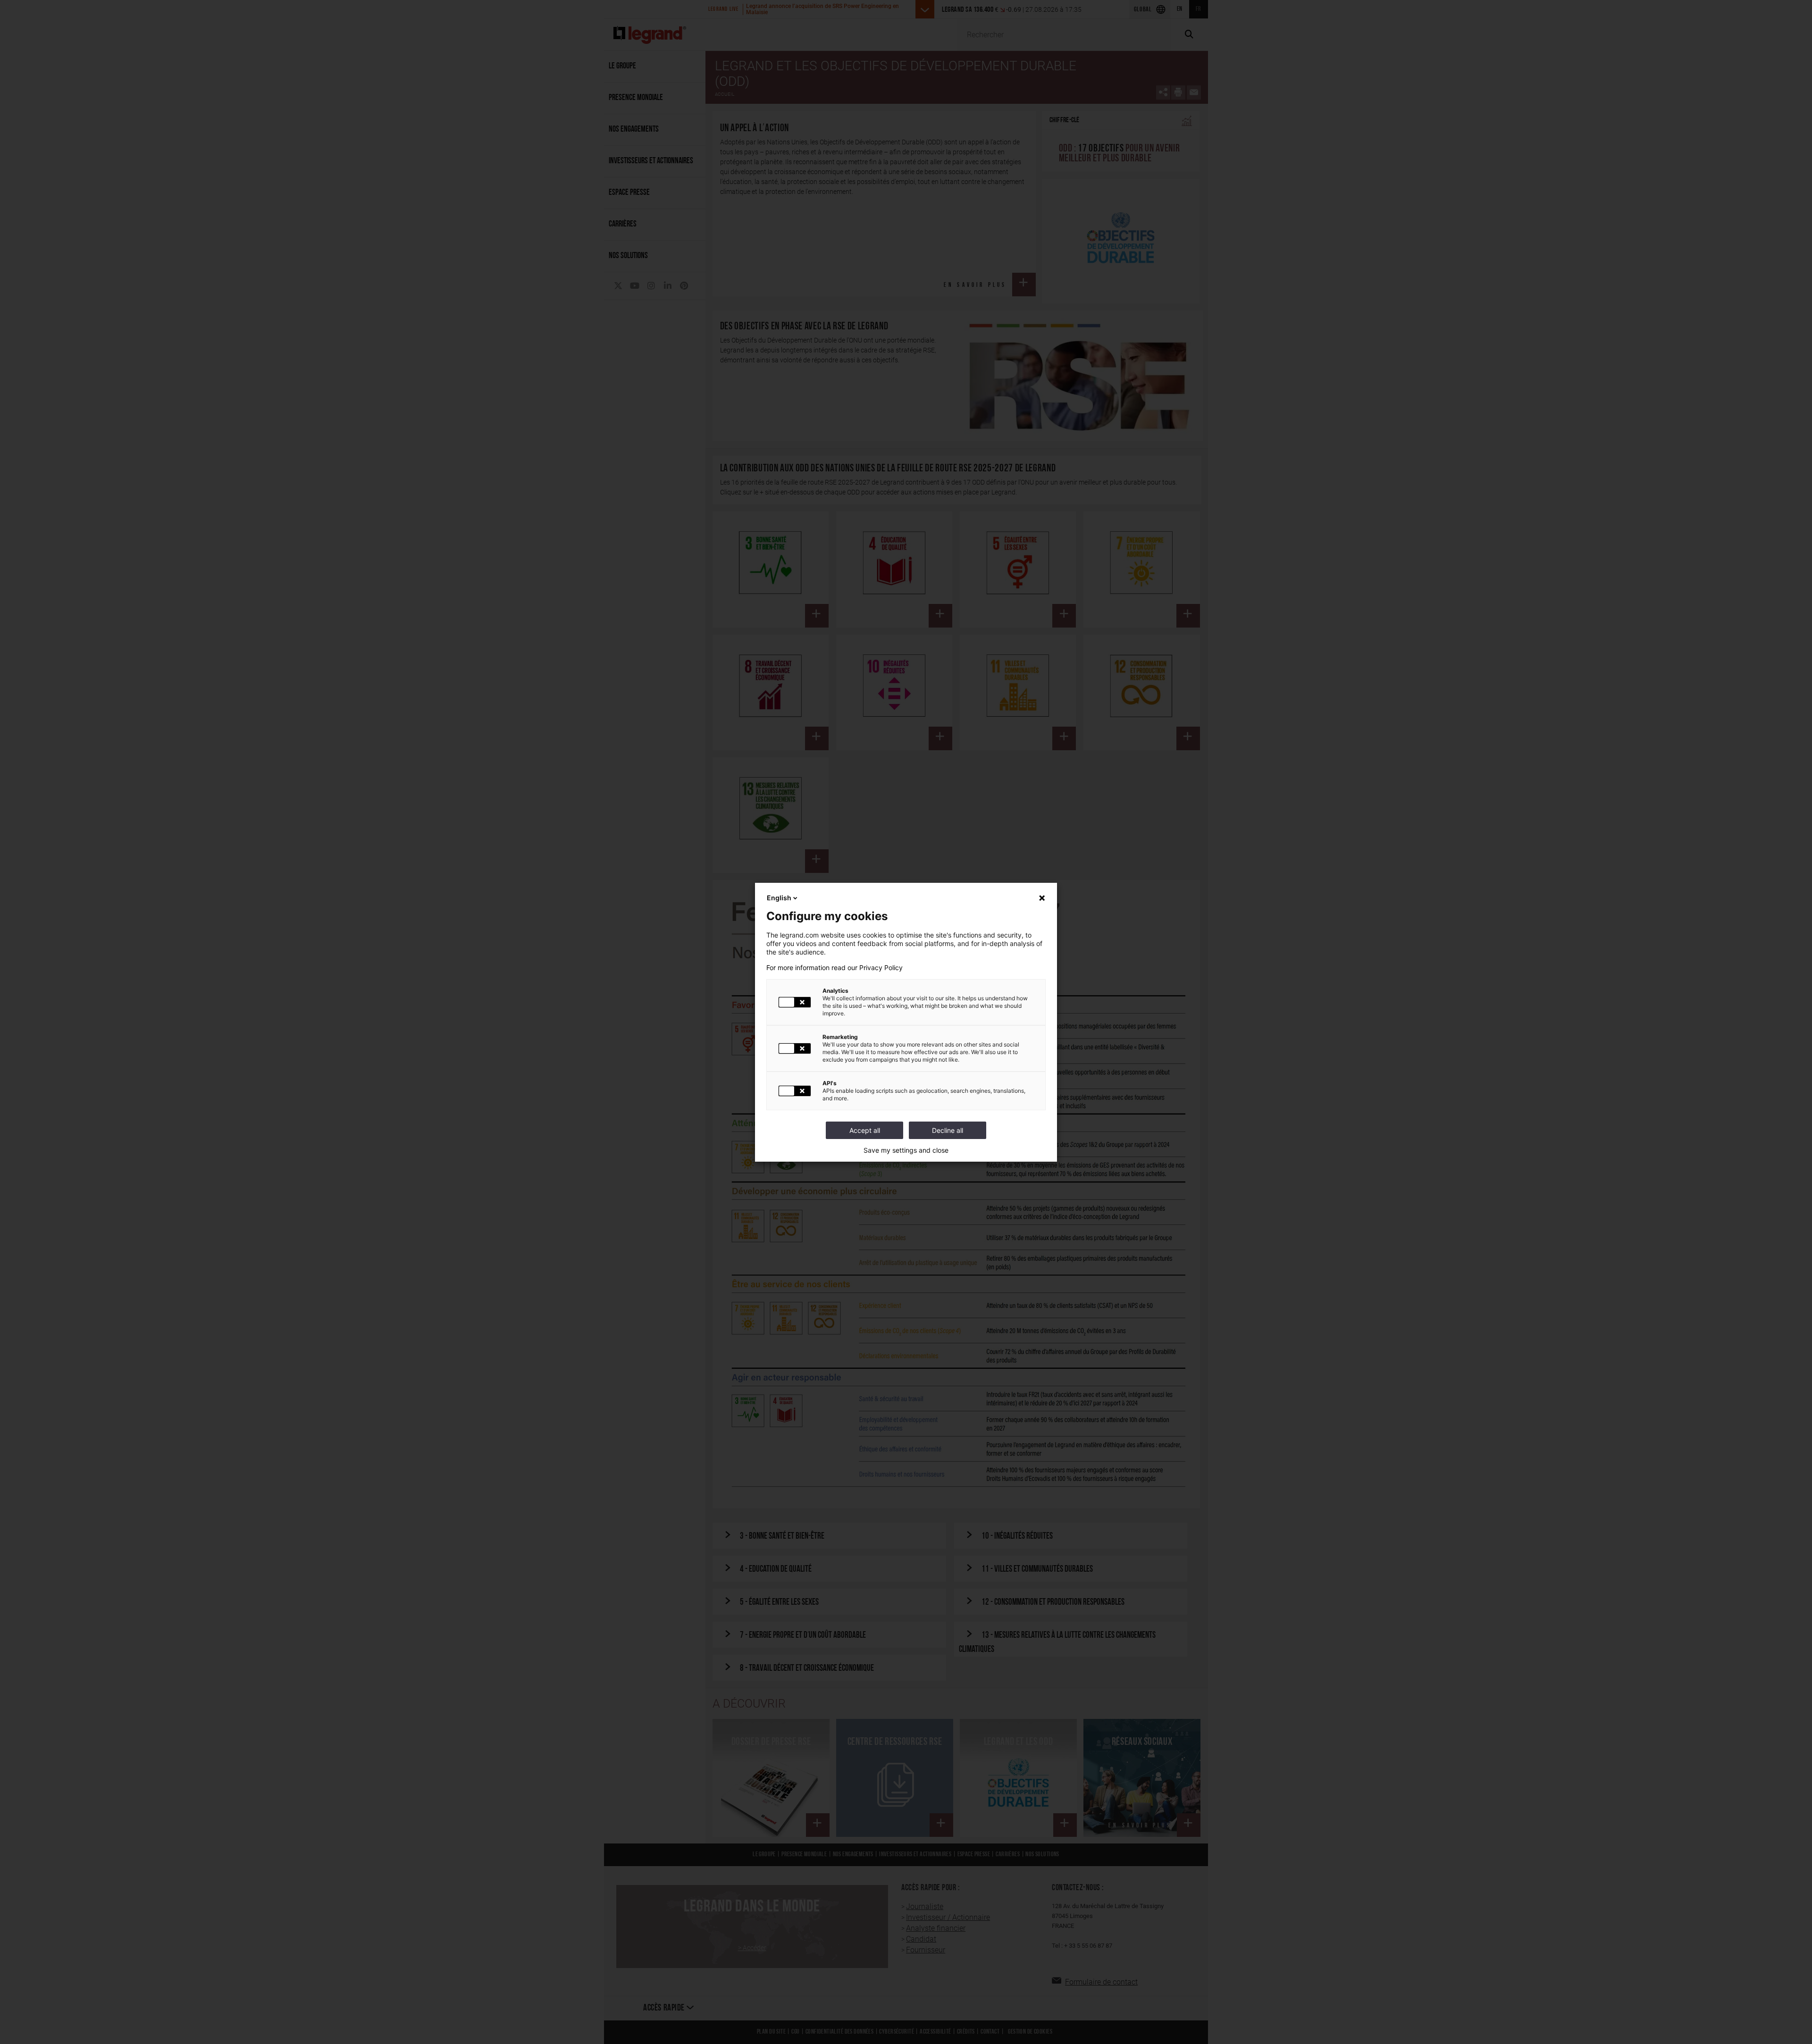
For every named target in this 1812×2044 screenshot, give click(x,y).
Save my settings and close (906, 1150)
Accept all (865, 1130)
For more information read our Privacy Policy (835, 968)
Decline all (948, 1130)
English (779, 898)
